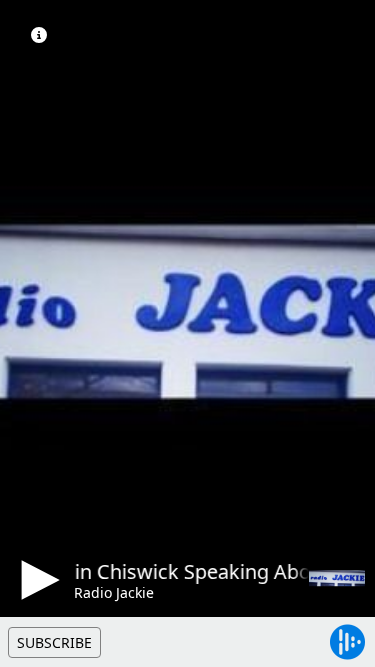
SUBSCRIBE (54, 642)
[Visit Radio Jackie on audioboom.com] (337, 578)
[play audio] (37, 580)
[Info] (39, 35)
